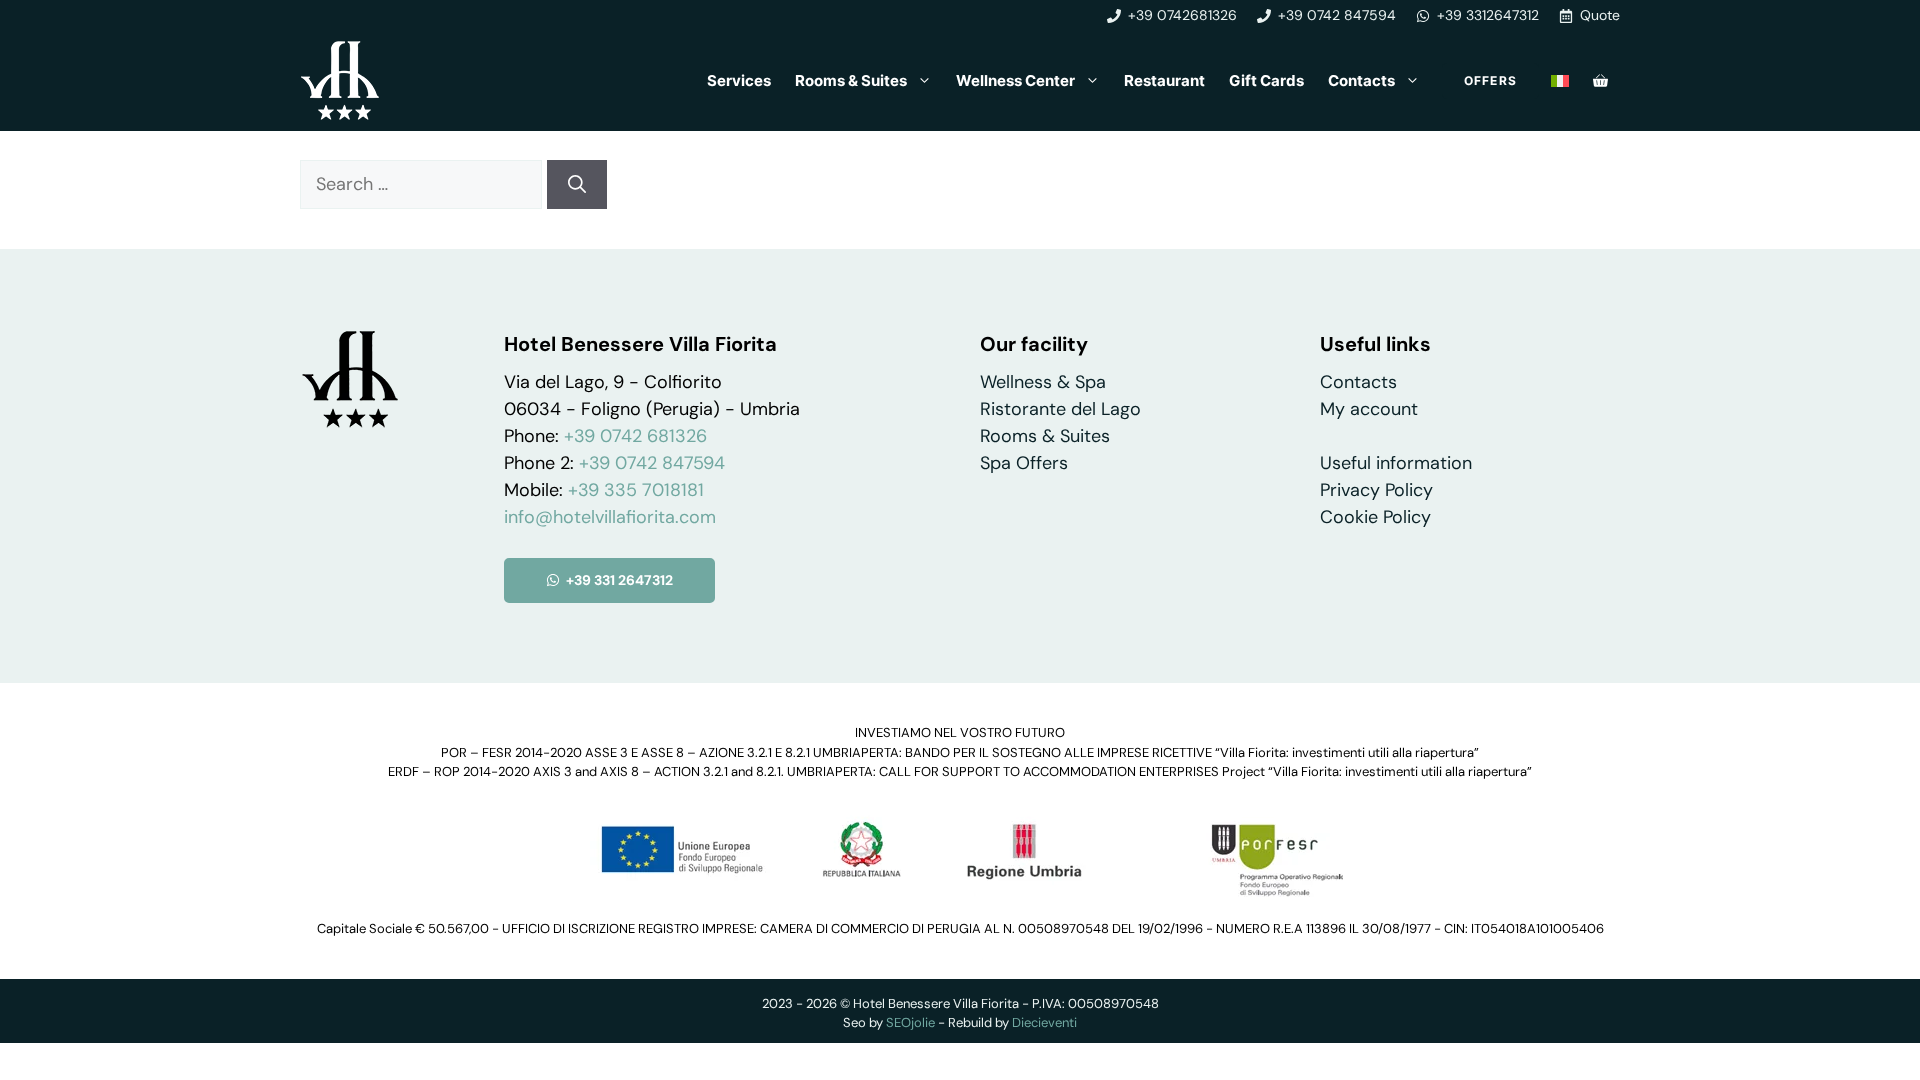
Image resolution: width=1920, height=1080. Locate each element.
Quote (1600, 15)
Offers (1490, 80)
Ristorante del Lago (1060, 409)
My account (1369, 409)
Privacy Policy (1376, 490)
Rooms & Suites (851, 80)
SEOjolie (910, 1022)
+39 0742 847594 (1337, 15)
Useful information (1396, 463)
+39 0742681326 (1182, 15)
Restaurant (1164, 80)
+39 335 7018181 (636, 490)
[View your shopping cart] (1600, 81)
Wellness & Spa (1043, 382)
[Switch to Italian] (1560, 81)
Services (739, 80)
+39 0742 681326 (635, 436)
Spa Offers (1024, 463)
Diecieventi (1044, 1022)
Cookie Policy (1375, 517)
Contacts (1361, 80)
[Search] (577, 184)
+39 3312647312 (1488, 15)
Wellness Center (1015, 80)
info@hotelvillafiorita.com (610, 517)
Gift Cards (1266, 80)
